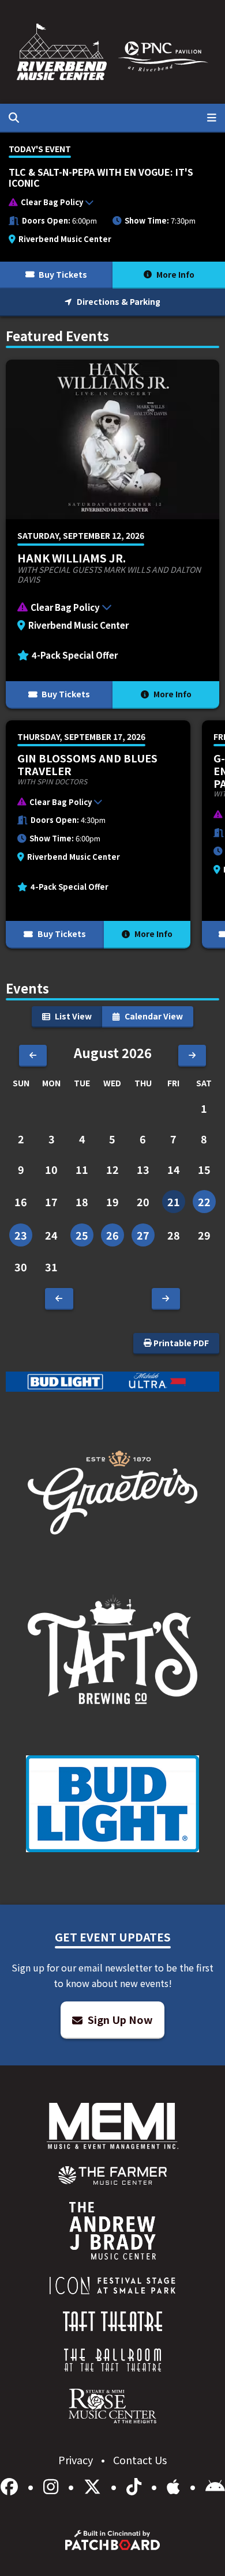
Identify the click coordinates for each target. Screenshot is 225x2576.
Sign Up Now (119, 2019)
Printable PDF (180, 1343)
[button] (107, 205)
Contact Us (140, 2460)
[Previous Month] (33, 1056)
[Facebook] (11, 2486)
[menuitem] (113, 2175)
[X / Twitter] (94, 2486)
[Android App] (215, 2486)
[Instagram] (53, 2486)
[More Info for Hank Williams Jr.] (112, 534)
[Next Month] (192, 1056)
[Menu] (212, 118)
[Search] (14, 118)
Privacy (77, 2460)
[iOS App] (175, 2486)
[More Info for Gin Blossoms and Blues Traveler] (98, 834)
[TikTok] (136, 2486)
